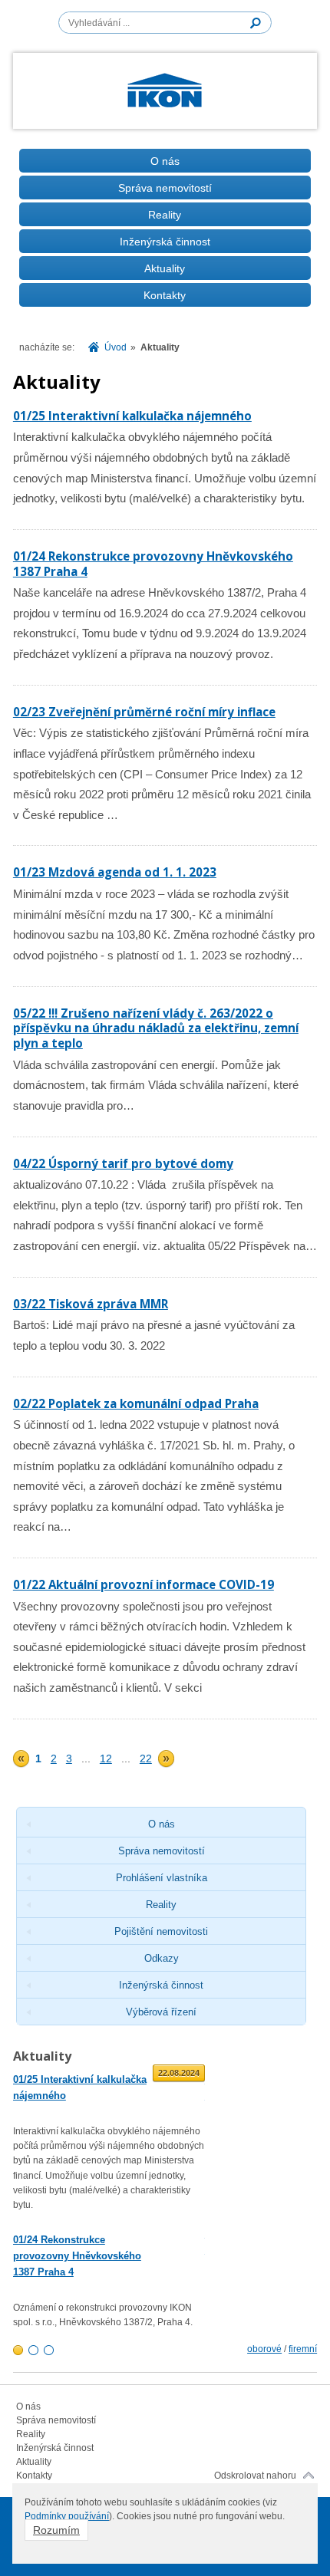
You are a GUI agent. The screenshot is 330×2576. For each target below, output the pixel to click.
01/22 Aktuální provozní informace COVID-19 (144, 1584)
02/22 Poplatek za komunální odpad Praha (136, 1403)
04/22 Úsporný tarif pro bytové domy (123, 1163)
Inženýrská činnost (165, 242)
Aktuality (165, 268)
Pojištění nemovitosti (161, 1931)
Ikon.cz (165, 94)
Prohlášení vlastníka (162, 1878)
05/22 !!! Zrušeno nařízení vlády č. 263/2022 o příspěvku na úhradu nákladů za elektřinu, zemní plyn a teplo (156, 1028)
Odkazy (162, 1958)
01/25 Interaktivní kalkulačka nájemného (132, 416)
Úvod (115, 347)
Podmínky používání (67, 2516)
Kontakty (165, 295)
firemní (303, 2349)
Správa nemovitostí (165, 188)
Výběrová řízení (161, 2012)
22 (146, 1758)
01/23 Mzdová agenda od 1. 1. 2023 (115, 872)
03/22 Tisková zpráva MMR (91, 1304)
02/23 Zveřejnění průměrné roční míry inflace (144, 712)
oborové (264, 2349)
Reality (165, 215)
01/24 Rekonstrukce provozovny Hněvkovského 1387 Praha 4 (153, 564)
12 (106, 1758)
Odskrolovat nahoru (255, 2476)
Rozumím (56, 2530)
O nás (165, 161)
